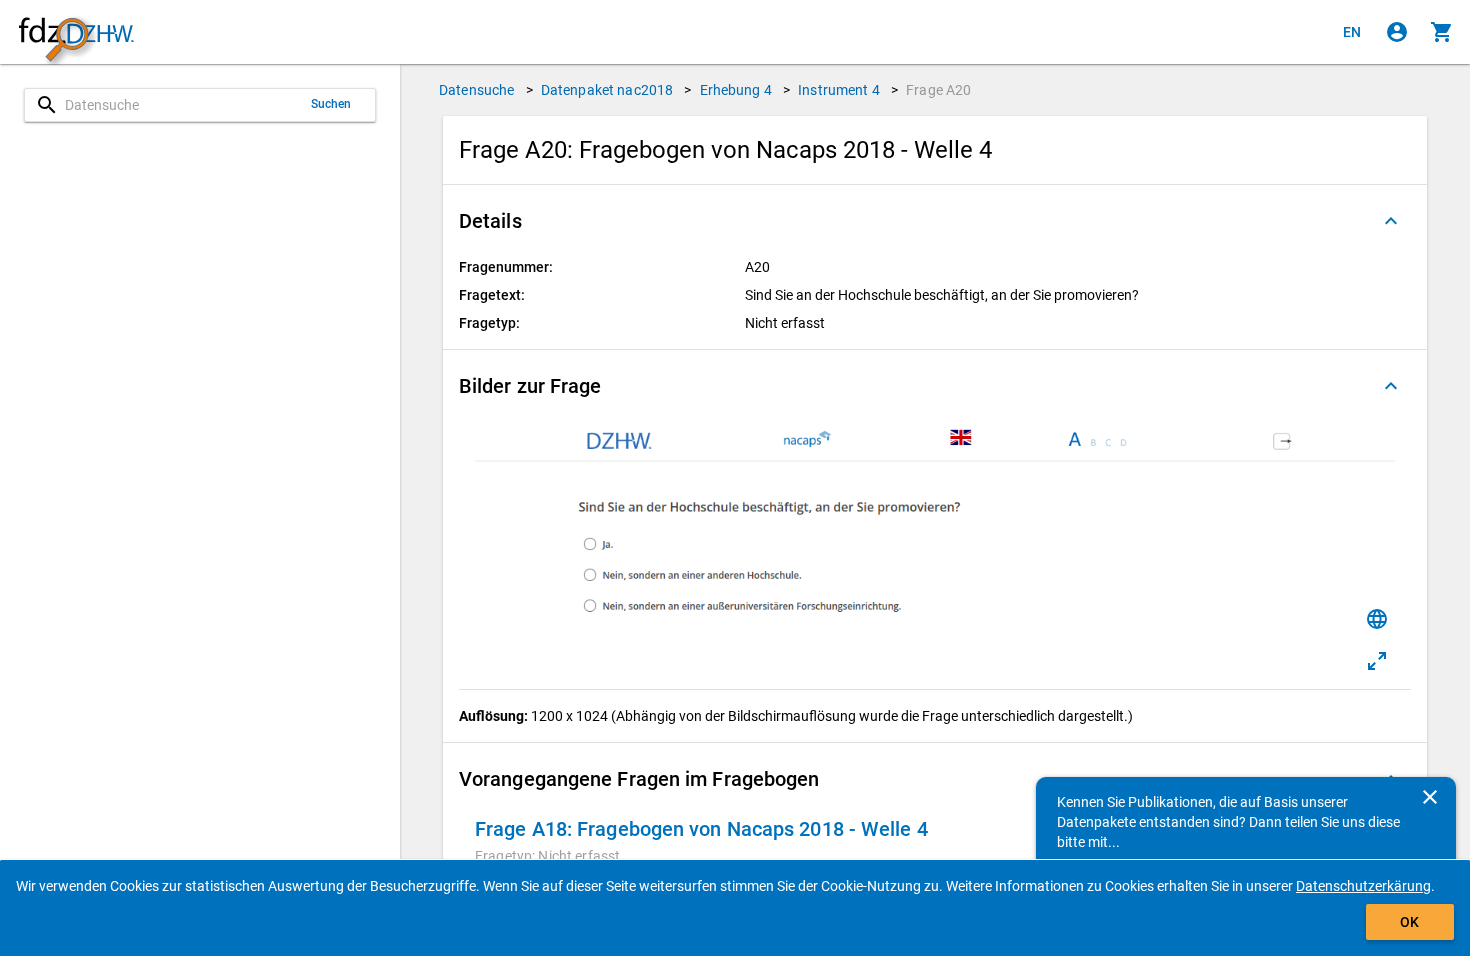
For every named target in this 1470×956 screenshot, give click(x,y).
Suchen (331, 104)
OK (1409, 922)
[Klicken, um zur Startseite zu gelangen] (76, 32)
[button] (935, 221)
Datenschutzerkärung (1363, 886)
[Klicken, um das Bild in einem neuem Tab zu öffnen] (1377, 661)
